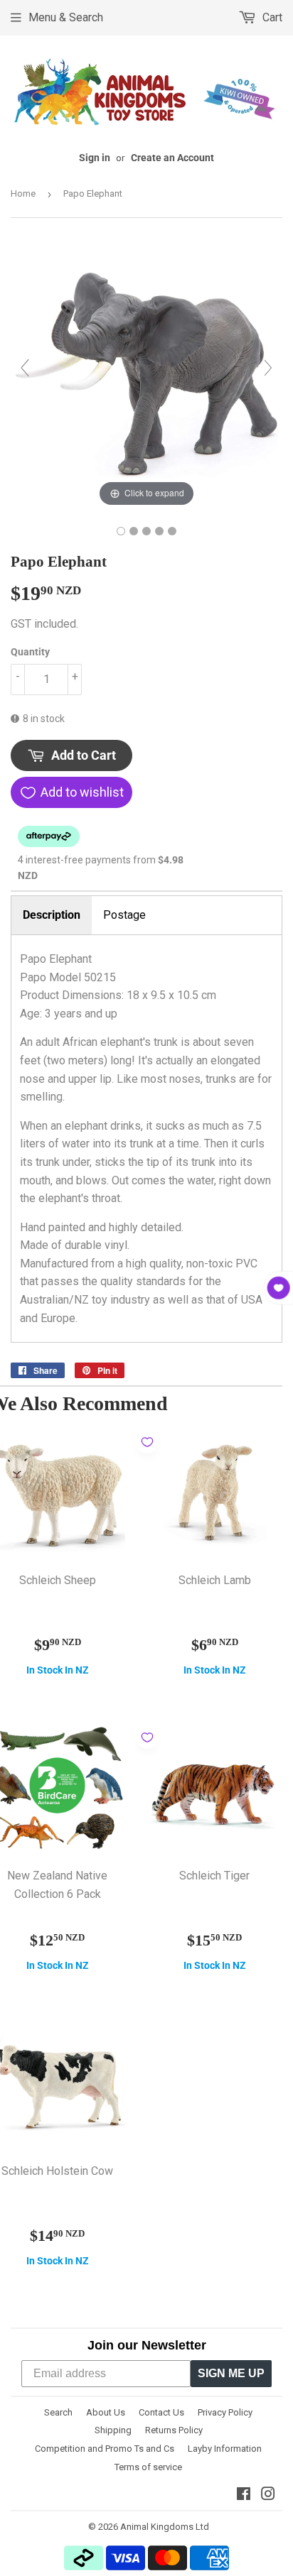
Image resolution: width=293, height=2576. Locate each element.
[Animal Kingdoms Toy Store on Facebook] (244, 2495)
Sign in (95, 158)
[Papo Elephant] (121, 531)
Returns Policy (174, 2430)
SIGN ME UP (231, 2373)
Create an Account (172, 158)
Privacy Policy (225, 2412)
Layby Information (225, 2449)
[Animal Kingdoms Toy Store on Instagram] (268, 2495)
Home (23, 193)
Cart (271, 17)
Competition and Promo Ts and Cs (105, 2449)
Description (52, 915)
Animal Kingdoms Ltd (165, 2527)
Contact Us (161, 2412)
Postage (124, 915)
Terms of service (148, 2467)
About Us (106, 2412)
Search (58, 2412)
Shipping (113, 2430)
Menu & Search (66, 17)
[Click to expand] (146, 374)
